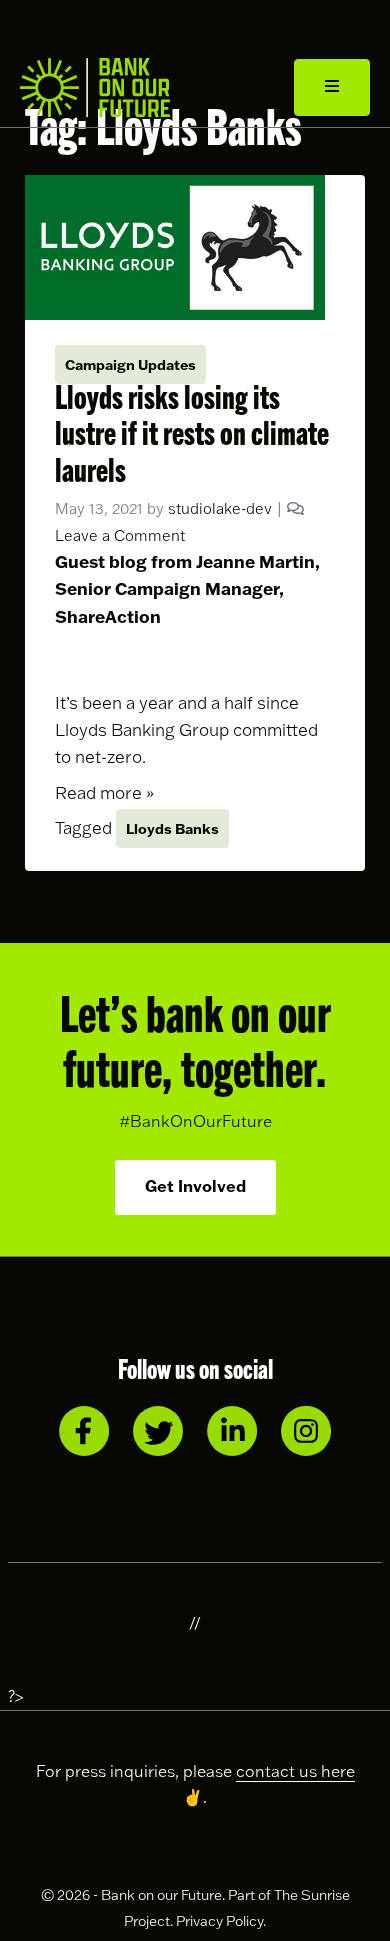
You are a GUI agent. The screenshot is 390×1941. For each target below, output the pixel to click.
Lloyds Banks (172, 828)
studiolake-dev (220, 508)
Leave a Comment (120, 535)
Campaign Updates (130, 364)
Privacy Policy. (221, 1921)
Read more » (104, 792)
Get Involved (195, 1185)
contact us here (295, 1771)
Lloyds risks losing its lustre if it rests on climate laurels (192, 431)
